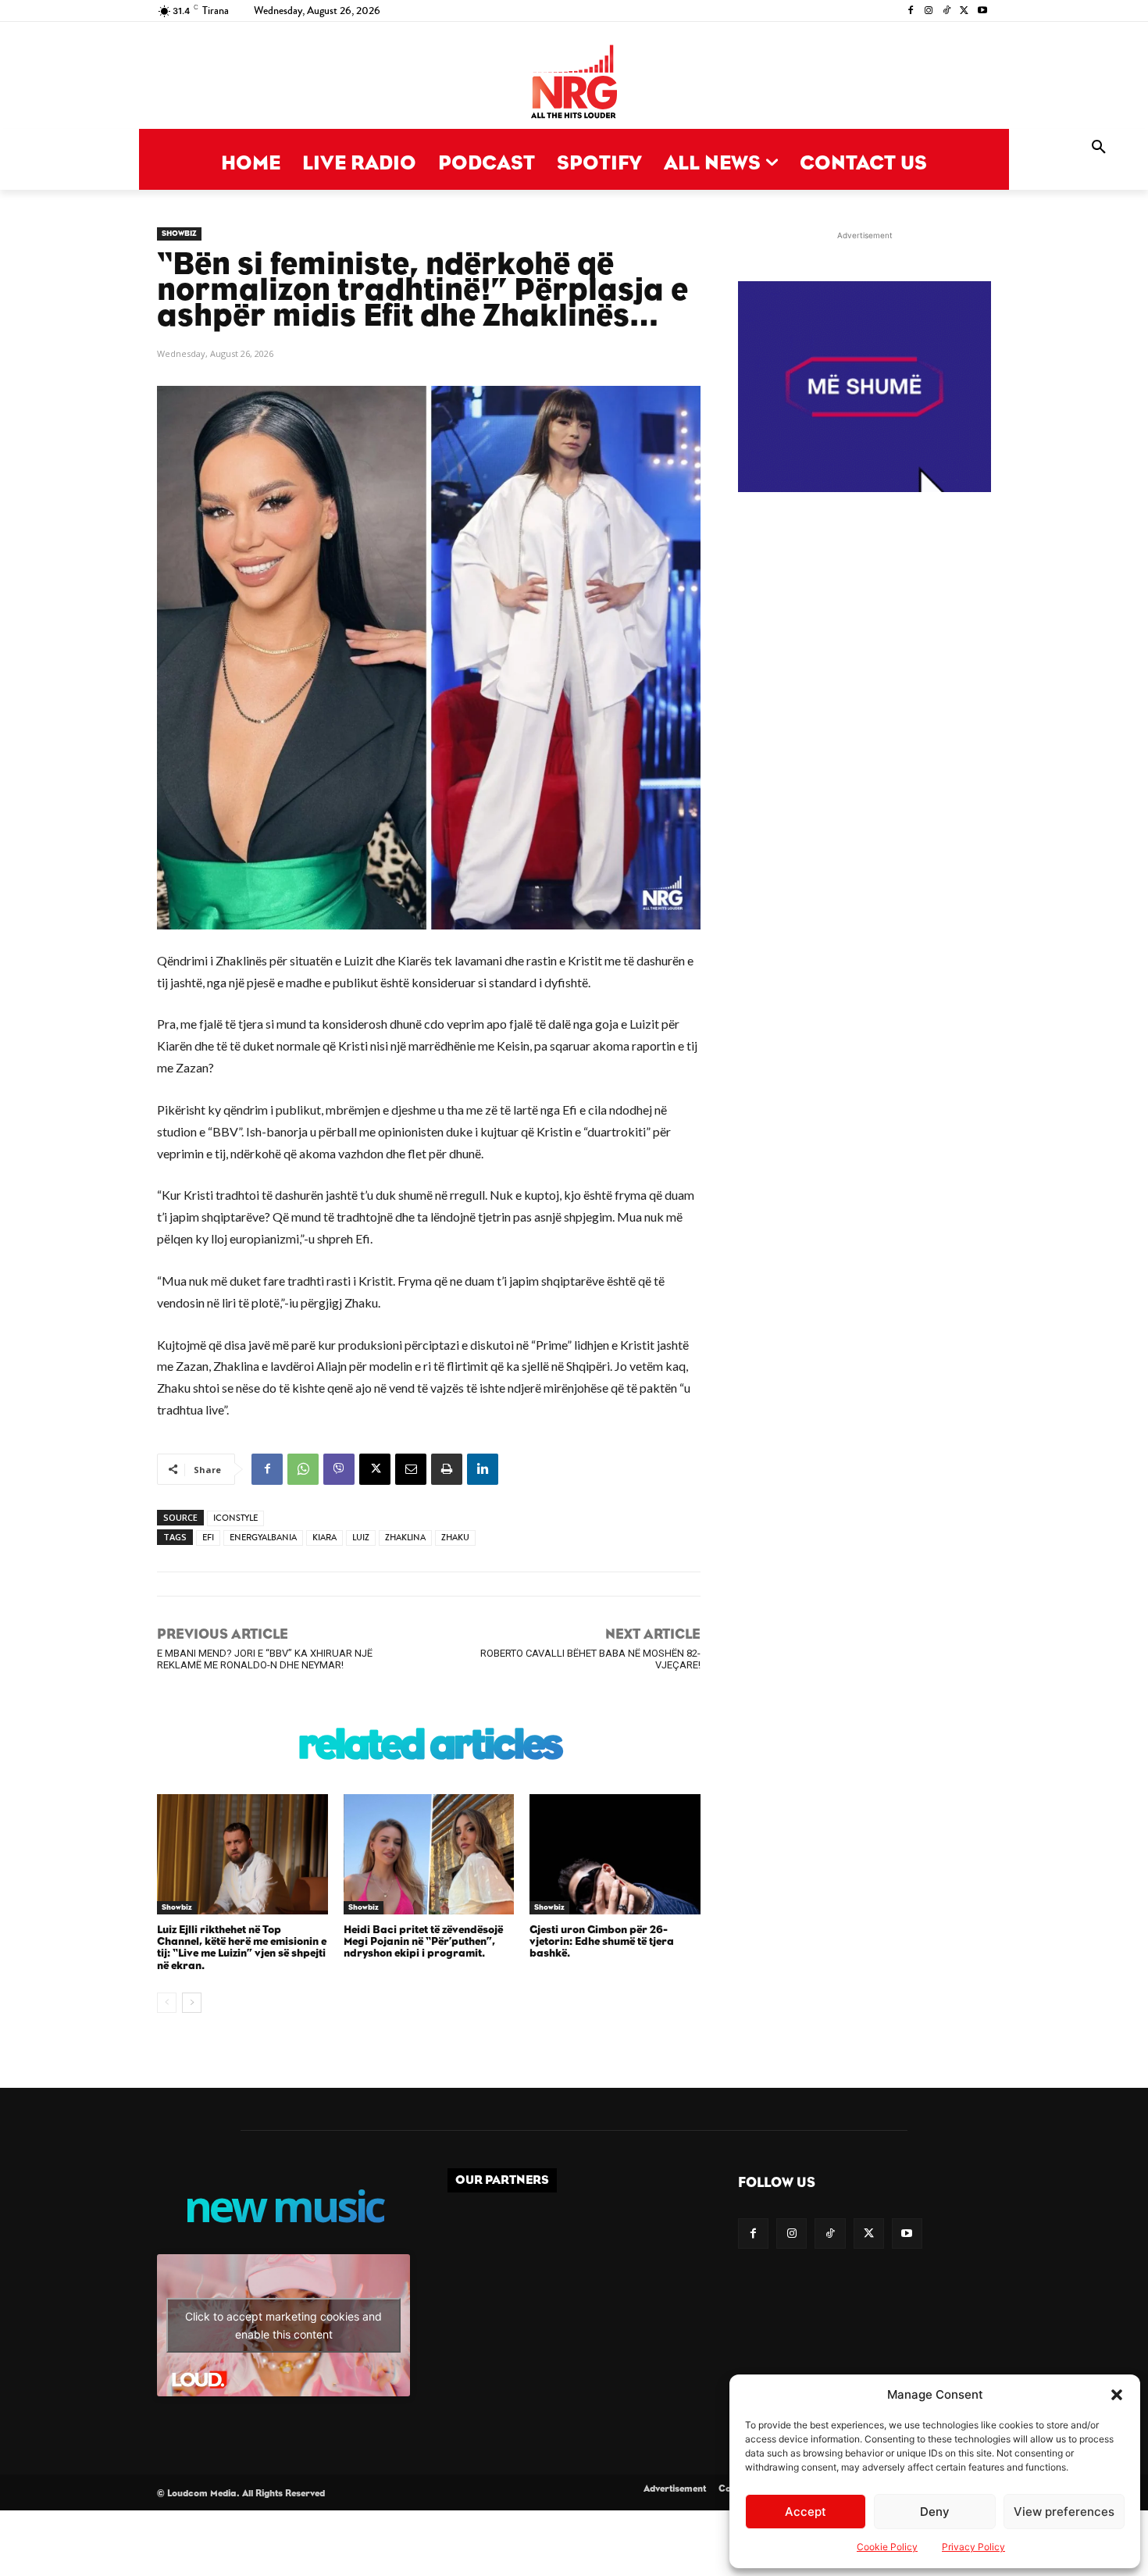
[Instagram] (929, 11)
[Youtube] (982, 11)
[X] (964, 11)
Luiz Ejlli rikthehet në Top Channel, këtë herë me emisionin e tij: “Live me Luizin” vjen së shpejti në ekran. (242, 1948)
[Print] (447, 1469)
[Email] (411, 1469)
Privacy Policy (973, 2547)
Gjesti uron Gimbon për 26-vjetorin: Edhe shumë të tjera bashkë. (602, 1942)
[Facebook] (911, 11)
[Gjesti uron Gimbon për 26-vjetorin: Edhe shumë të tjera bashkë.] (615, 1854)
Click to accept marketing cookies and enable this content (283, 2325)
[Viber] (339, 1469)
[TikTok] (947, 11)
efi (208, 1538)
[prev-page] (167, 2003)
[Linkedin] (483, 1469)
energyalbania (263, 1538)
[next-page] (192, 2003)
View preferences (1064, 2512)
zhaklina (405, 1538)
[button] (1117, 2395)
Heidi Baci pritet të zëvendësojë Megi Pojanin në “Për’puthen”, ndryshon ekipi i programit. (423, 1942)
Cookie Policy (887, 2547)
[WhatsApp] (303, 1469)
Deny (935, 2512)
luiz (361, 1538)
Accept (806, 2512)
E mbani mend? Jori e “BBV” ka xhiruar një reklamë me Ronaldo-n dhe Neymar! (265, 1659)
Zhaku (455, 1538)
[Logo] (574, 83)
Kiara (324, 1538)
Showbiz (179, 234)
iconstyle (235, 1518)
